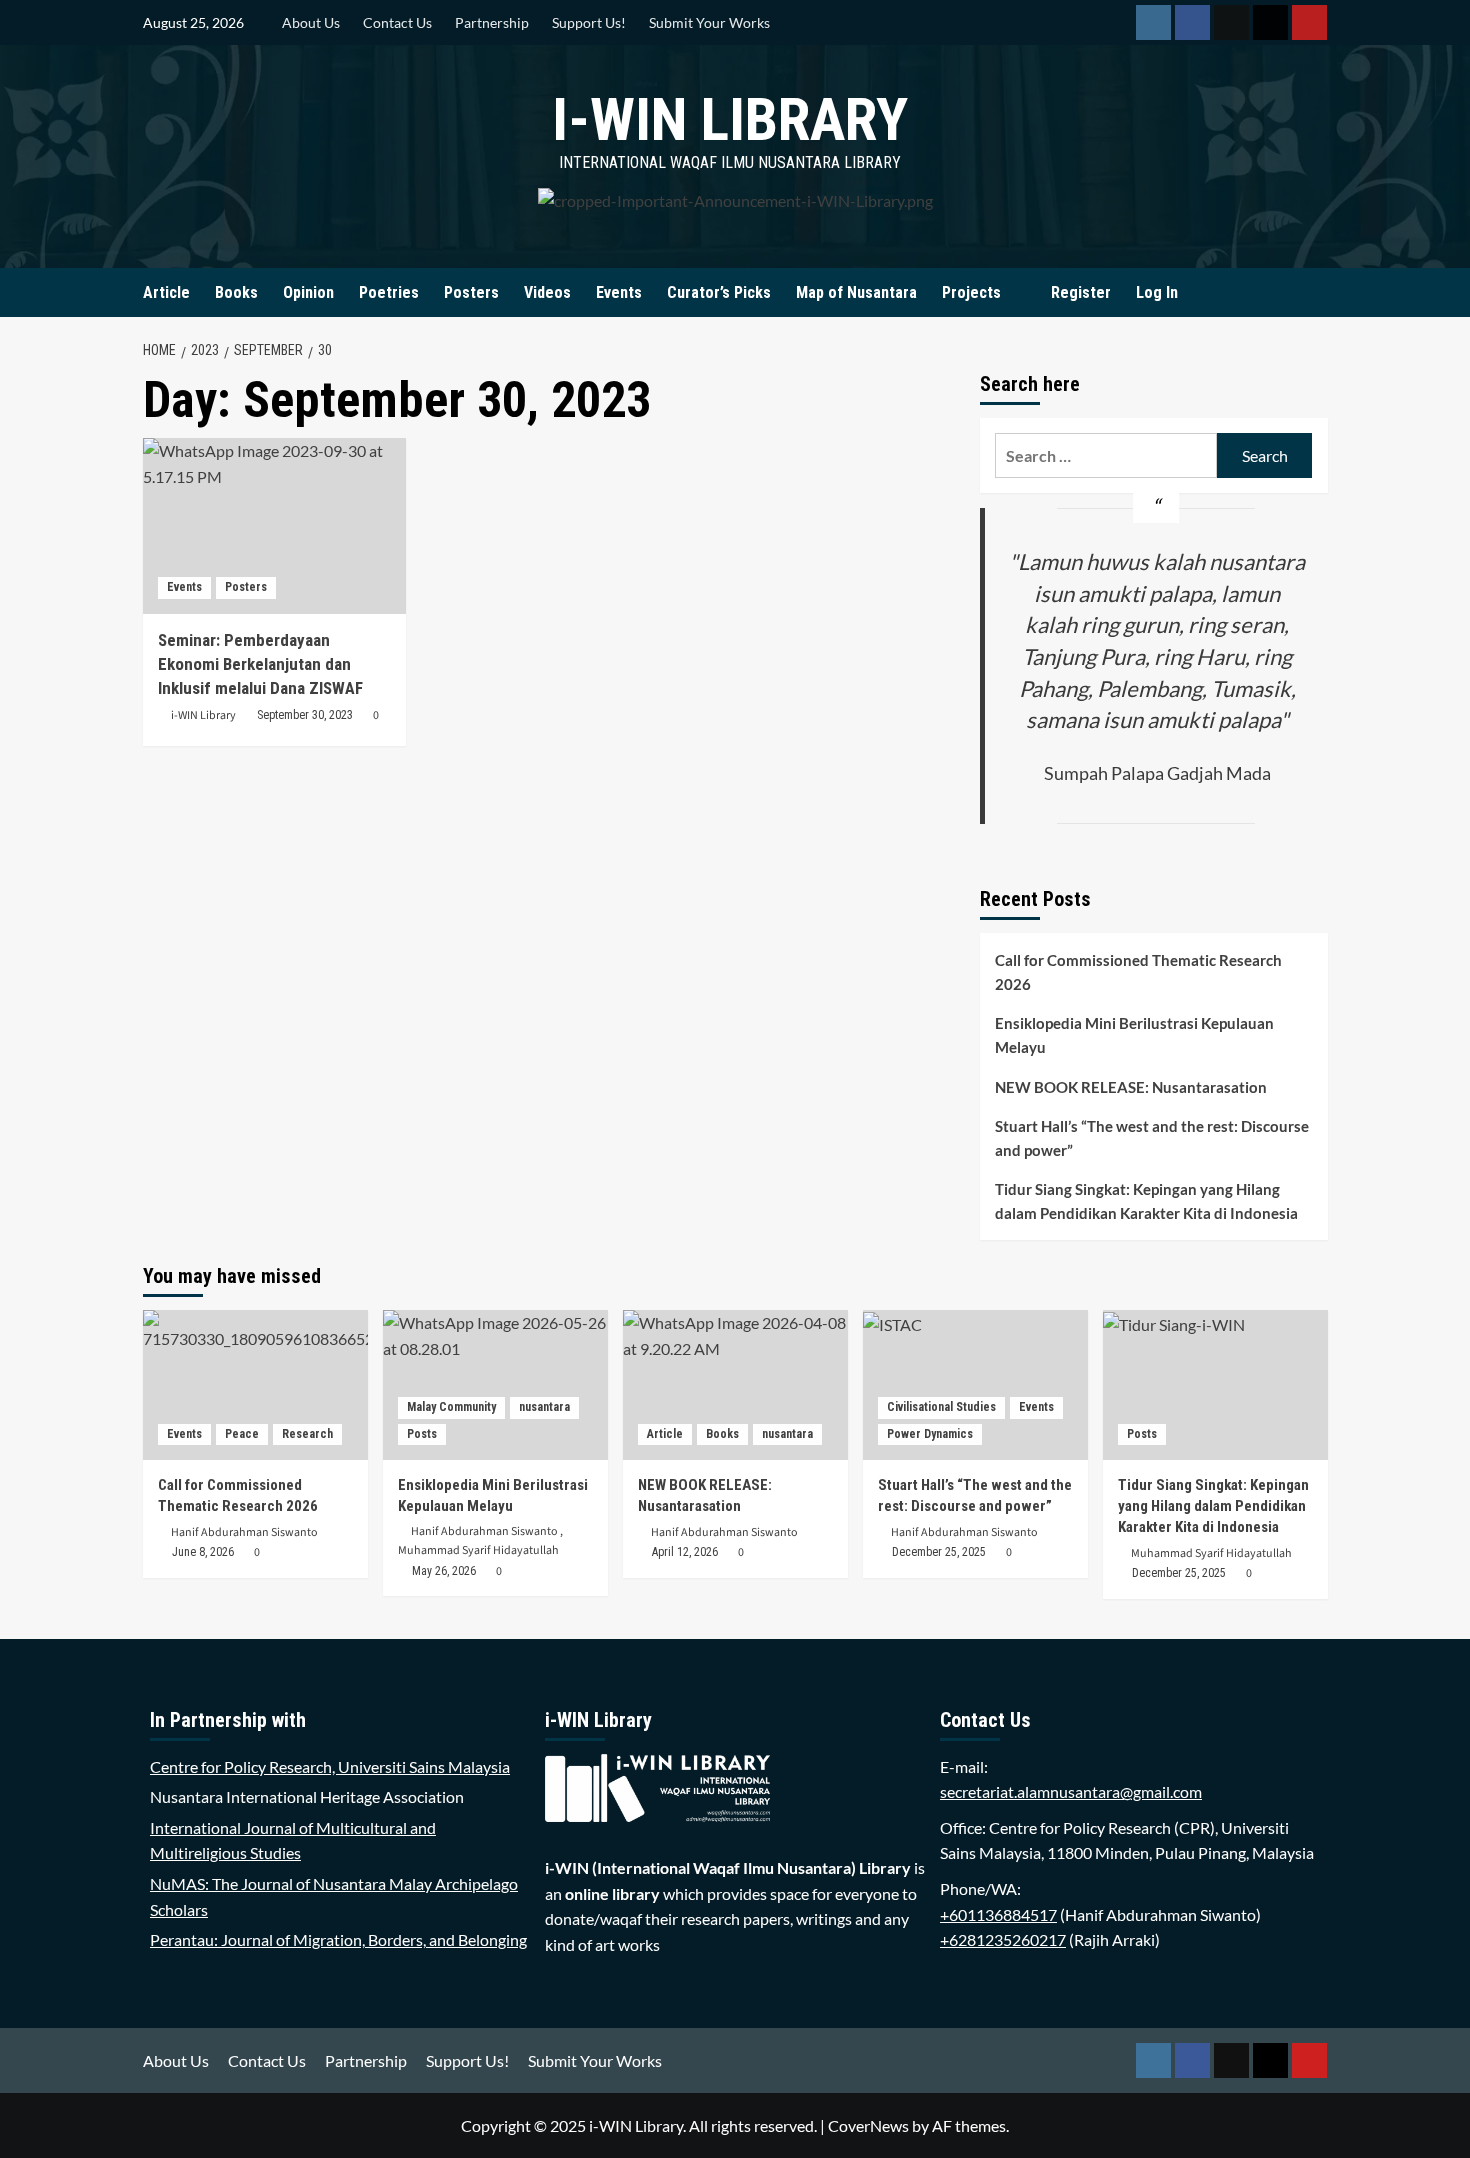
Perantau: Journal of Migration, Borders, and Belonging (338, 1939)
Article (166, 292)
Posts (422, 1434)
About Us (311, 22)
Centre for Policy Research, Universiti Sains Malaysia (330, 1766)
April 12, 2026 (685, 1552)
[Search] (1315, 292)
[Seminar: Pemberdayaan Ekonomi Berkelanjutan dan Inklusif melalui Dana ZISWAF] (275, 526)
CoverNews (868, 2125)
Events (619, 292)
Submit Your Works (709, 22)
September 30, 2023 (305, 715)
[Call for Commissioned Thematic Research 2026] (255, 1385)
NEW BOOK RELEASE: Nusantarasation (1131, 1087)
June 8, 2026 (203, 1552)
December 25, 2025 (939, 1552)
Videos (547, 292)
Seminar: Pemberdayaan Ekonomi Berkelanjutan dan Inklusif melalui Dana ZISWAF (260, 664)
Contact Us (397, 22)
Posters (471, 292)
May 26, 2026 (444, 1571)
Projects (971, 292)
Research (307, 1434)
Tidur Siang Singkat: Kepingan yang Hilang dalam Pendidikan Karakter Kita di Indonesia (1146, 1201)
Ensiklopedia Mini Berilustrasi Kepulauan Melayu (1134, 1035)
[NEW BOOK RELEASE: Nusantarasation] (735, 1385)
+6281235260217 (1003, 1939)
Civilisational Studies (941, 1407)
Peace (242, 1434)
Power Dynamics (930, 1434)
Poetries (389, 292)
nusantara (544, 1407)
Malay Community (451, 1407)
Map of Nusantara (856, 292)
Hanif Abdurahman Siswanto (244, 1532)
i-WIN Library (730, 119)
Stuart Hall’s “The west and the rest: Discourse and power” (1152, 1138)
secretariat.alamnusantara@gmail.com (1071, 1791)
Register (1081, 292)
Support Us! (589, 22)
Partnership (492, 22)
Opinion (308, 292)
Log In (1157, 292)
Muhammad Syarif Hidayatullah (478, 1550)
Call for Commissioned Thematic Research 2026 (1138, 972)
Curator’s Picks (719, 292)
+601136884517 (998, 1914)
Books (236, 292)
